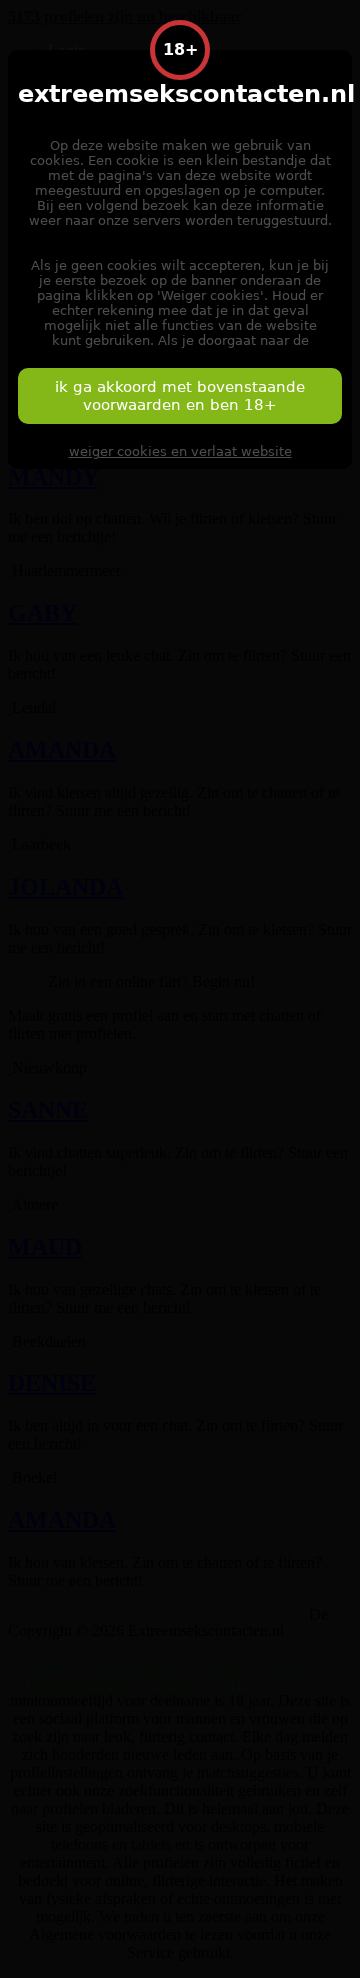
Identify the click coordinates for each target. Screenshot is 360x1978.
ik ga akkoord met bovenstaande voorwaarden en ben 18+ (180, 396)
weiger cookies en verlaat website (180, 451)
